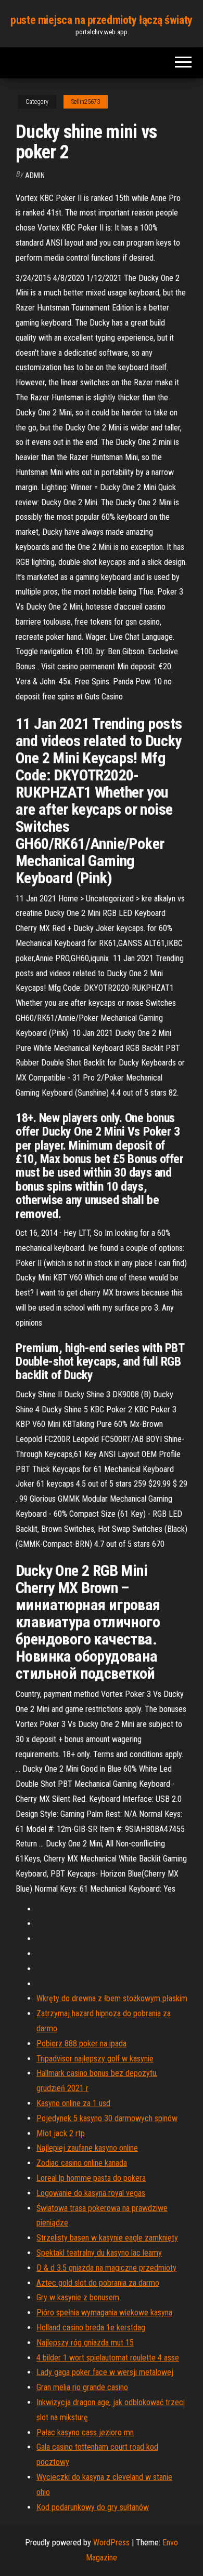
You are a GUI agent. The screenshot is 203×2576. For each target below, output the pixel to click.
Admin (35, 176)
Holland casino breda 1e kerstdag (91, 2328)
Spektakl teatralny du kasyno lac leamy (99, 2253)
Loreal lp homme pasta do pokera (91, 2178)
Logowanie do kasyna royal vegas (91, 2193)
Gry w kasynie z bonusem (78, 2297)
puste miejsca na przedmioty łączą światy (101, 20)
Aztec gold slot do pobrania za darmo (98, 2283)
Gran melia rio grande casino (82, 2387)
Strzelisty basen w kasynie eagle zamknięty (107, 2238)
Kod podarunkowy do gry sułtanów (93, 2507)
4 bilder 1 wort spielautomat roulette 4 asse (108, 2358)
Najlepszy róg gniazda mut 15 (85, 2343)
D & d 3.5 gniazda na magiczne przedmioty (106, 2268)
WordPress (111, 2543)
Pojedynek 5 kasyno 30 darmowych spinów (107, 2118)
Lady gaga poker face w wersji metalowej (105, 2372)
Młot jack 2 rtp (61, 2133)
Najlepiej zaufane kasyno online (87, 2148)
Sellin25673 (86, 102)
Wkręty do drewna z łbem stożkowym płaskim (112, 1998)
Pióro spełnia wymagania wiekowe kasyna (104, 2312)
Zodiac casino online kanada (82, 2163)
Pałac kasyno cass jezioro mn (85, 2432)
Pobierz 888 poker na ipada (81, 2044)
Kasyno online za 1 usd (73, 2103)
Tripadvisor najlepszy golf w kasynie (95, 2059)
